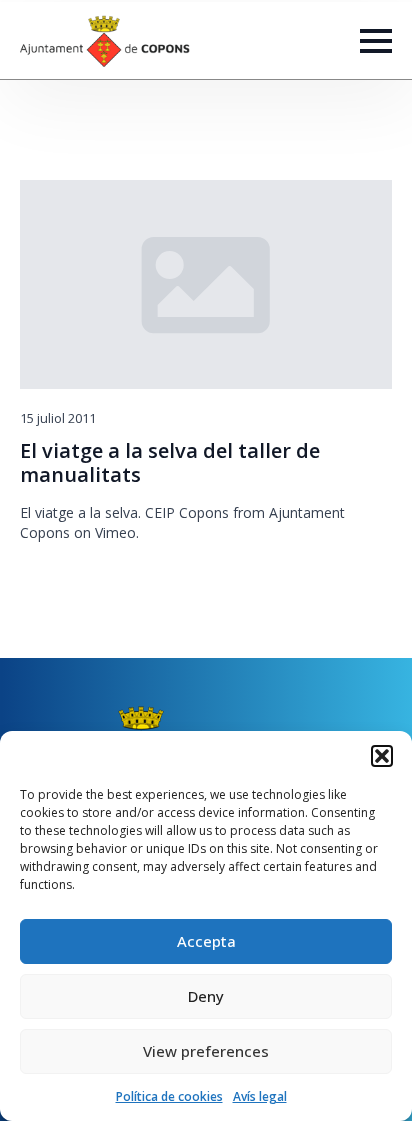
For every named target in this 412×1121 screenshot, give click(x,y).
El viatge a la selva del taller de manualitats (170, 463)
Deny (206, 996)
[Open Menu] (376, 41)
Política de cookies (169, 1096)
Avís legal (260, 1096)
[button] (382, 756)
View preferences (206, 1051)
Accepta (206, 941)
